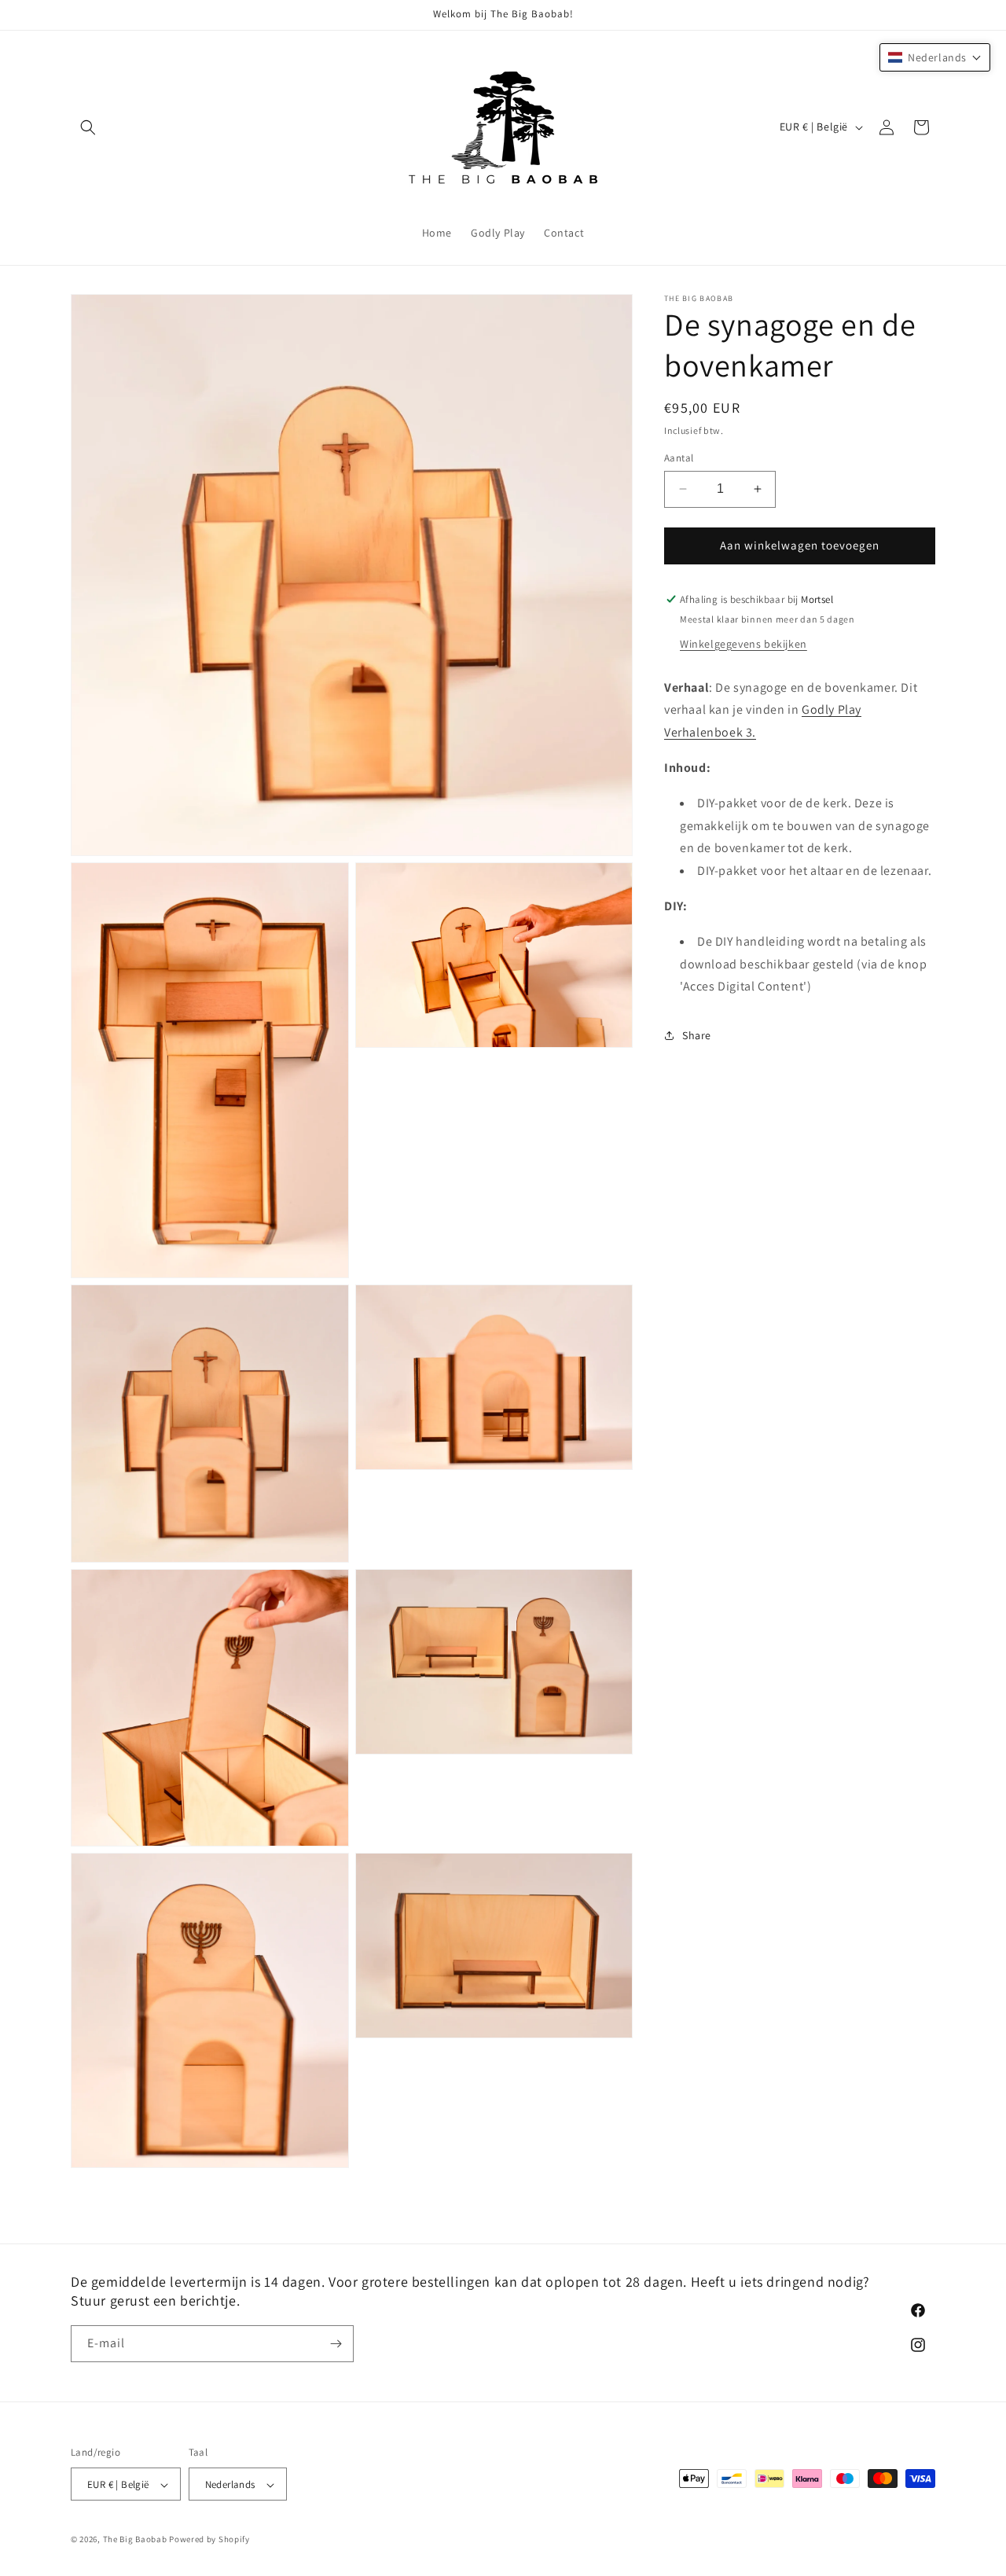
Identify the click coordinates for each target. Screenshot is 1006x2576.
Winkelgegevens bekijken (743, 643)
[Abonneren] (336, 2344)
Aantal (679, 458)
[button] (88, 127)
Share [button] (697, 1034)
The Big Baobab (135, 2540)
